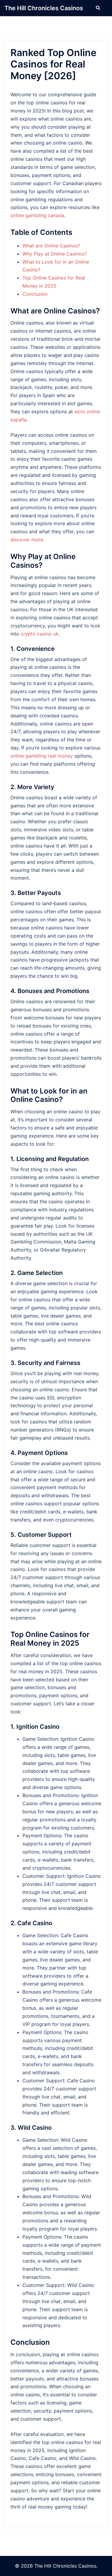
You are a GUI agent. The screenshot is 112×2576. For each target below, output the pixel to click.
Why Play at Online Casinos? (55, 254)
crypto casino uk (40, 634)
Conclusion (35, 294)
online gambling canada (37, 215)
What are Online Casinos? (51, 246)
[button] (98, 8)
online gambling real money (42, 756)
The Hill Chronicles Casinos (44, 8)
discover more (27, 540)
